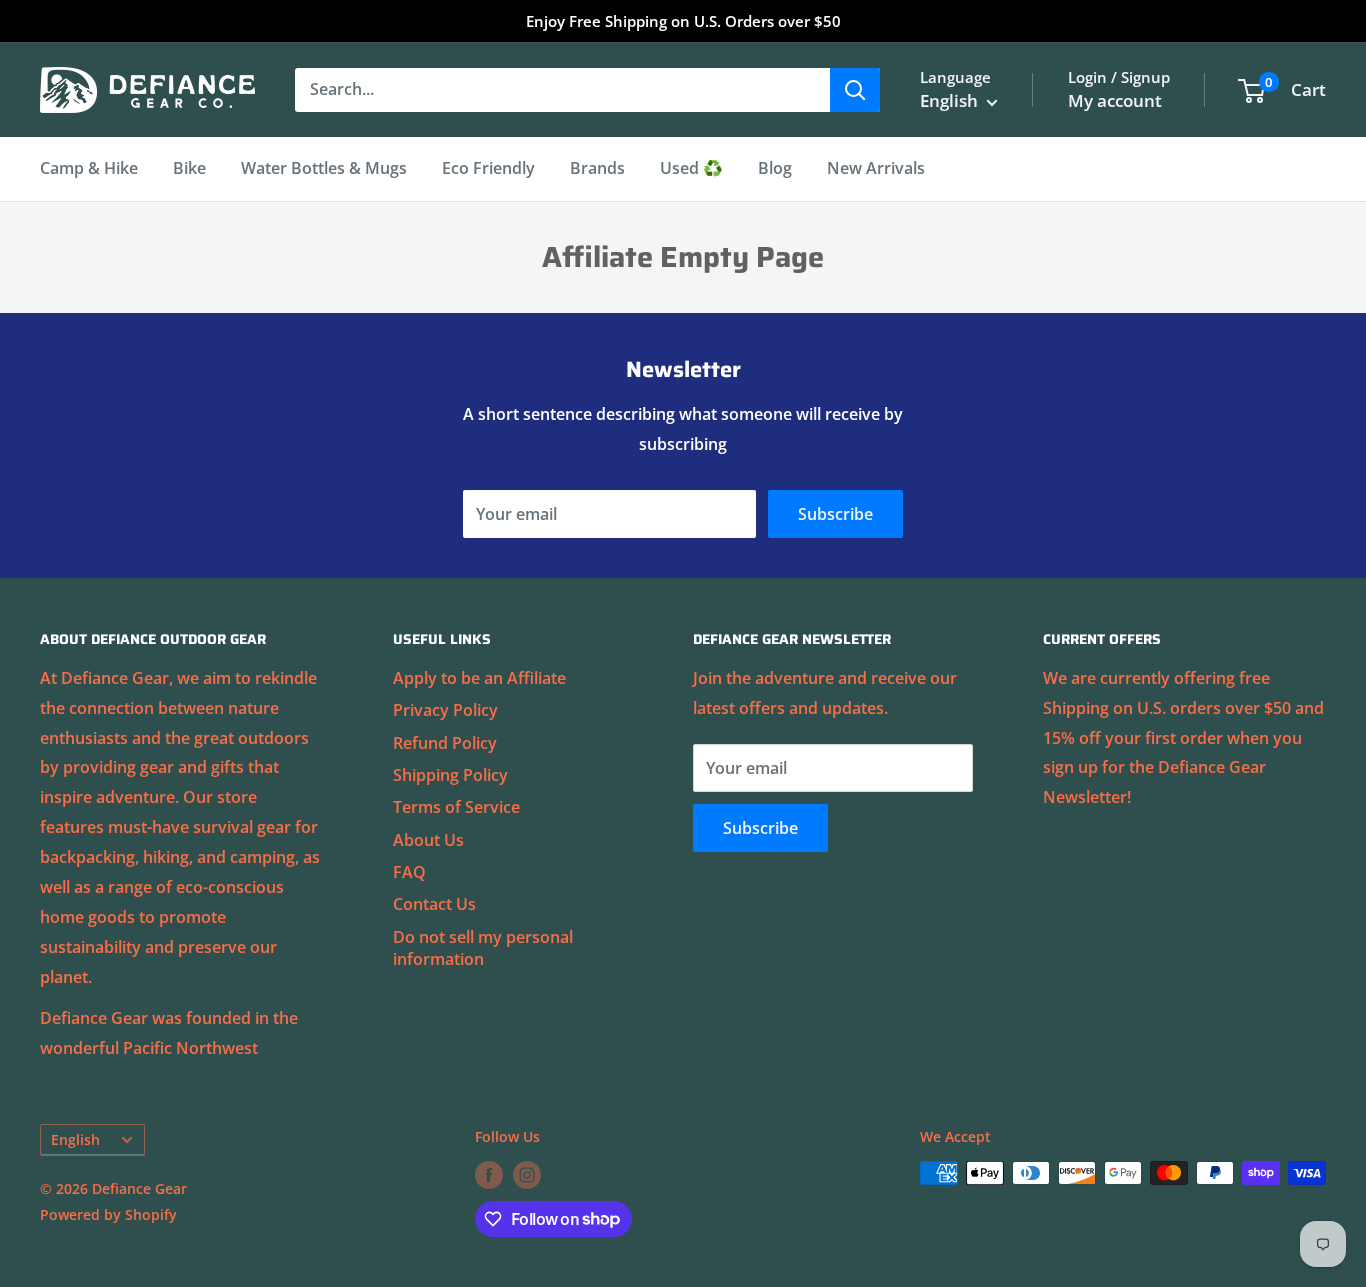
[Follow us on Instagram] (527, 1175)
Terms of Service (456, 807)
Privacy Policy (445, 710)
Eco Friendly (488, 168)
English (75, 1139)
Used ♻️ (691, 168)
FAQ (409, 872)
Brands (597, 168)
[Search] (855, 90)
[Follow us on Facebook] (489, 1175)
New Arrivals (876, 168)
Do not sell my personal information (483, 948)
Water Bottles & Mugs (324, 168)
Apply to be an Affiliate (479, 678)
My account (1115, 100)
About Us (428, 840)
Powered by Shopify (108, 1214)
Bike (189, 168)
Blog (775, 168)
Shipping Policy (450, 775)
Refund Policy (445, 743)
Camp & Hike (89, 168)
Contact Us (434, 904)
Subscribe (835, 514)
